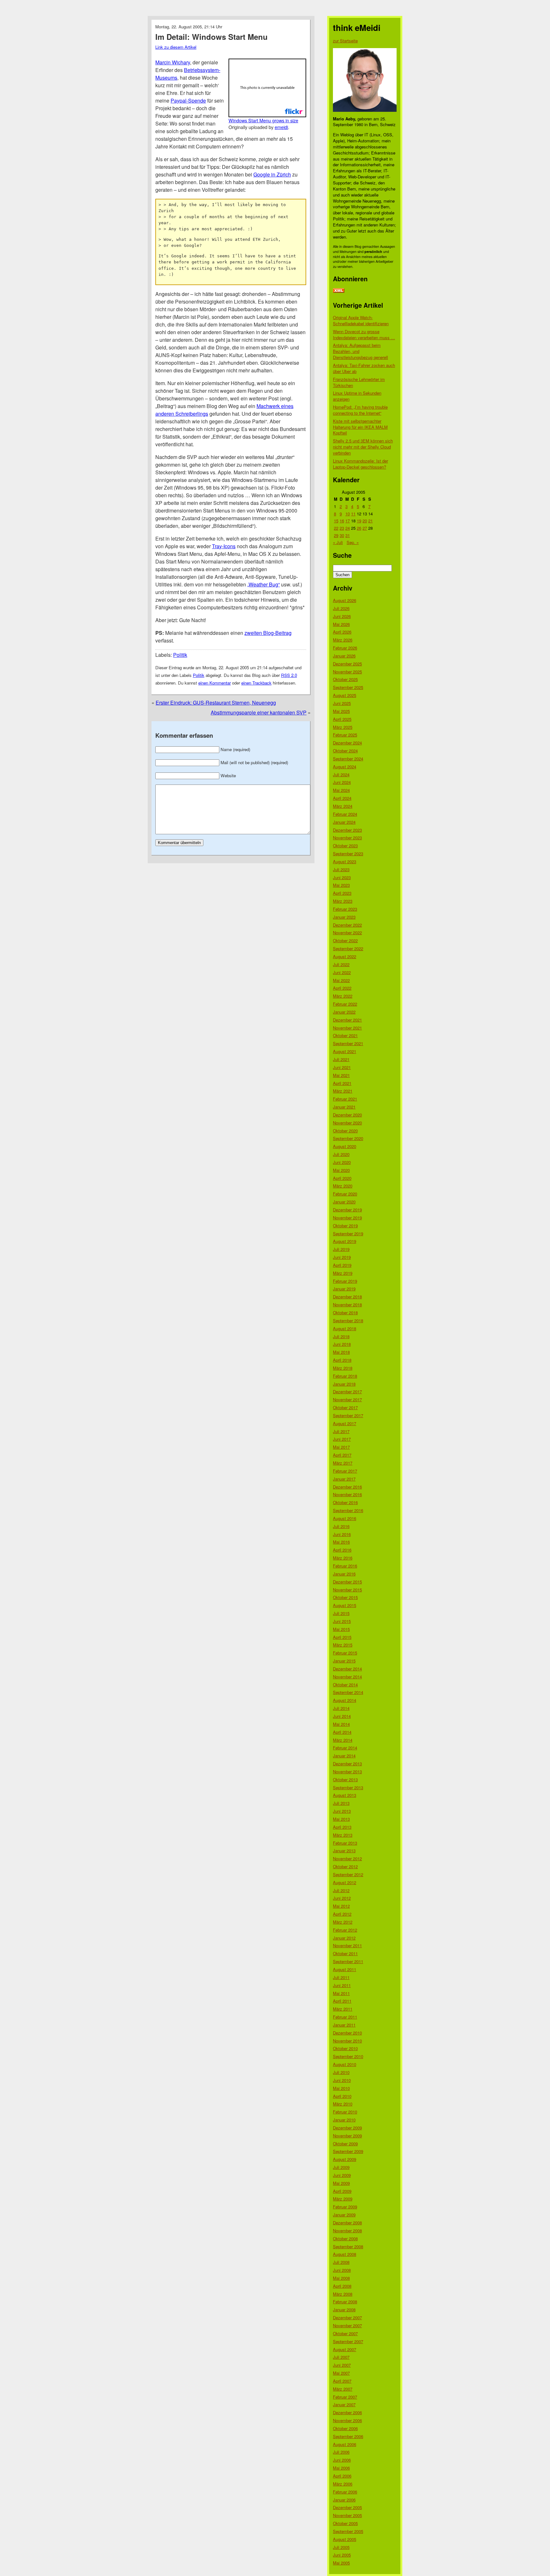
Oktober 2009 (345, 2144)
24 (348, 528)
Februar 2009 (345, 2207)
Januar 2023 (344, 917)
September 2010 (348, 2056)
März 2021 (343, 1091)
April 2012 (342, 1914)
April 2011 (342, 2001)
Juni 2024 (342, 782)
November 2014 (347, 1677)
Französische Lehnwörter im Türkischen (359, 382)
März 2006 (343, 2484)
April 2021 (342, 1083)
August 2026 (345, 600)
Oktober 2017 (345, 1407)
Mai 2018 (341, 1352)
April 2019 (342, 1265)
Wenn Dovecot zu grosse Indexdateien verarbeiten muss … (364, 334)
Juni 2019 (342, 1257)
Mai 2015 (341, 1629)
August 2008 (345, 2254)
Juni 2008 (342, 2270)
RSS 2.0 (289, 675)
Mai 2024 (341, 790)
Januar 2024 (344, 822)
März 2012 (343, 1922)
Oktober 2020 (345, 1131)
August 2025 (345, 695)
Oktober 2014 (345, 1685)
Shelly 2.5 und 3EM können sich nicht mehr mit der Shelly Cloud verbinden (363, 447)
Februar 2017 (345, 1471)
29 (336, 535)
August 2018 (345, 1328)
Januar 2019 (344, 1289)
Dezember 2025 (347, 664)
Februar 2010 (345, 2112)
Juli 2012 (341, 1890)
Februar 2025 (345, 735)
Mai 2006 (341, 2468)
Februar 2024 (345, 814)
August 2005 (345, 2539)
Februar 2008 (345, 2302)
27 (365, 528)
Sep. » (353, 542)
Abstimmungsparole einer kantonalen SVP (259, 712)
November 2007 (347, 2325)
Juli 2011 (341, 1977)
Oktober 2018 (345, 1313)
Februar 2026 (345, 648)
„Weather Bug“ (264, 584)
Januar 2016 (344, 1574)
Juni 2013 (342, 1811)
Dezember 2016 (347, 1487)
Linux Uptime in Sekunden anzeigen (357, 396)
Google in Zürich (272, 174)
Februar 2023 (345, 909)
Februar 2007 (345, 2397)
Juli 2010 (341, 2072)
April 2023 (342, 893)
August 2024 (345, 767)
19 (359, 521)
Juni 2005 (342, 2555)
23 (342, 528)
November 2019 (347, 1218)
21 (370, 521)
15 (336, 521)
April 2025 (342, 719)
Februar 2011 (345, 2017)
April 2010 (342, 2096)
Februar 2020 (345, 1194)
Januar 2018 (344, 1384)
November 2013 (347, 1772)
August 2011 (345, 1969)
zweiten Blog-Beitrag (268, 633)
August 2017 (345, 1423)
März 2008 (343, 2294)
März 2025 (343, 727)
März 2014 (343, 1740)
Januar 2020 (344, 1202)
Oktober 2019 (345, 1226)
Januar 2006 (344, 2500)
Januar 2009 (344, 2215)
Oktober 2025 (345, 679)
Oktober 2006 (345, 2428)
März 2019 (343, 1273)
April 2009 (342, 2191)
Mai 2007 (341, 2373)
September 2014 (348, 1692)
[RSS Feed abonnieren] (339, 291)
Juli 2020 (341, 1154)
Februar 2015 (345, 1653)
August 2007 (345, 2349)
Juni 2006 (342, 2460)
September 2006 (348, 2436)
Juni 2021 (342, 1067)
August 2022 (345, 956)
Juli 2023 (341, 869)
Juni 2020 (342, 1162)
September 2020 (348, 1138)
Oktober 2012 (345, 1866)
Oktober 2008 (345, 2239)
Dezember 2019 (347, 1210)
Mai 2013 (341, 1819)
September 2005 (348, 2531)
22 (336, 528)
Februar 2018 (345, 1376)
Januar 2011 (344, 2025)
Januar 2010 (344, 2120)
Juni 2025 (342, 703)
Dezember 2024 (347, 743)
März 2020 (343, 1186)
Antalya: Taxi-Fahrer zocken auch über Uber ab (364, 368)
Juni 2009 (342, 2175)
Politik (180, 655)
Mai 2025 (341, 711)
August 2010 (345, 2064)
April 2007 (342, 2381)
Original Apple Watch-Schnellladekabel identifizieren (361, 320)
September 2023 (348, 854)
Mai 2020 (341, 1170)
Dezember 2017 (347, 1392)
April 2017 (342, 1455)
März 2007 (343, 2389)
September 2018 (348, 1320)
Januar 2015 (344, 1661)
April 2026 (342, 632)
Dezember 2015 (347, 1582)
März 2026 (343, 640)
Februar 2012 (345, 1930)
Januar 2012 (344, 1938)
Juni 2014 (342, 1716)
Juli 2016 (341, 1526)
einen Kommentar (215, 683)
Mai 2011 (341, 1993)
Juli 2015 (341, 1613)
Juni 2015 (342, 1621)
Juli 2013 (341, 1803)
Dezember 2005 (347, 2507)
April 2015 (342, 1637)
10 (348, 514)
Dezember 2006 (347, 2412)
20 (365, 521)
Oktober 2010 (345, 2048)
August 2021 (345, 1051)
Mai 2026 (341, 624)
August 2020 (345, 1146)
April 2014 (342, 1732)
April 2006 (342, 2476)
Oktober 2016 (345, 1502)
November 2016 (347, 1494)
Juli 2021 (341, 1059)
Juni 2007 (342, 2365)
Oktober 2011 (345, 1953)
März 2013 (343, 1835)
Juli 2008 (341, 2262)
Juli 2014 (341, 1708)
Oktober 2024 (345, 751)
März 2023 (343, 901)
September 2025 (348, 687)
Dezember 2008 (347, 2223)
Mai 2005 (341, 2563)
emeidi (281, 127)
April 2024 (342, 798)
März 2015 (343, 1645)
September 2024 (348, 759)
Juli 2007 (341, 2357)
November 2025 (347, 672)
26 (359, 528)
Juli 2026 (341, 608)
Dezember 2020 (347, 1115)
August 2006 (345, 2444)
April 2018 (342, 1360)
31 (348, 535)
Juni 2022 (342, 972)
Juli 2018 (341, 1336)
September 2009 (348, 2151)
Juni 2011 (342, 1985)
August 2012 (345, 1882)
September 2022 (348, 948)
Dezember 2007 (347, 2318)
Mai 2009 (341, 2183)
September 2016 (348, 1510)
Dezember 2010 (347, 2033)
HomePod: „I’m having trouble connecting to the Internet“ (360, 410)
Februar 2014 (345, 1748)
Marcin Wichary (173, 62)
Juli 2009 (341, 2167)
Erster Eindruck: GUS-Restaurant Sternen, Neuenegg (216, 703)
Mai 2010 (341, 2088)
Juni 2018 (342, 1344)
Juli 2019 (341, 1249)
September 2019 (348, 1234)
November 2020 (347, 1123)
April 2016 (342, 1550)
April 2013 (342, 1827)
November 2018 (347, 1305)
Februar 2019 (345, 1281)
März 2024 (343, 806)
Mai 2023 (341, 885)
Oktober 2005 (345, 2523)
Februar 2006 (345, 2492)
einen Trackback (256, 683)
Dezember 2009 (347, 2128)
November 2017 (347, 1399)
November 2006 (347, 2420)
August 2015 (345, 1605)
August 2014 (345, 1700)
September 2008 (348, 2246)
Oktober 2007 (345, 2333)
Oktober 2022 (345, 940)
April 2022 (342, 988)
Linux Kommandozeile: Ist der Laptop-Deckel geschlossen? (360, 464)
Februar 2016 (345, 1566)
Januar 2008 (344, 2310)
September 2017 (348, 1415)
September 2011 (348, 1961)
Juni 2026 (342, 616)
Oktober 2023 (345, 846)
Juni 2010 (342, 2080)
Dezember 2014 (347, 1669)
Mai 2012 (341, 1906)
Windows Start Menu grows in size (263, 120)
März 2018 (343, 1368)
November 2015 (347, 1590)
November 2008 (347, 2231)
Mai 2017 (341, 1447)
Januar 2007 (344, 2404)
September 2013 (348, 1787)
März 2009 (343, 2199)
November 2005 (347, 2515)
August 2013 (345, 1795)
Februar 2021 (345, 1099)
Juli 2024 (341, 775)
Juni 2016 (342, 1534)
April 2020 (342, 1178)
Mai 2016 (341, 1542)
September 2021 (348, 1043)
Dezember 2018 (347, 1297)
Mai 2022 (341, 980)
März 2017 (343, 1463)
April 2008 (342, 2286)
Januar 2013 (344, 1851)
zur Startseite (345, 41)
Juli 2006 (341, 2452)
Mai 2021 (341, 1075)
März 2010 (343, 2104)
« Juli (338, 542)
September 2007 (348, 2341)
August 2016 (345, 1518)
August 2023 (345, 861)
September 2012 (348, 1874)
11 (353, 514)
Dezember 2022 (347, 925)
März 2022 (343, 996)
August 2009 (345, 2159)
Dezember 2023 (347, 830)
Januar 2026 (344, 656)
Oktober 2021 (345, 1035)
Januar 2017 (344, 1479)
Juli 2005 (341, 2547)
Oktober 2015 (345, 1597)
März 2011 (343, 2009)
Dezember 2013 (347, 1764)
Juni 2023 (342, 877)
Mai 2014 (341, 1724)
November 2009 (347, 2136)
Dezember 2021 (347, 1020)
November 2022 (347, 933)
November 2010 (347, 2041)
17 (348, 521)
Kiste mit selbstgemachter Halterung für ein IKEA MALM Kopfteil (360, 427)
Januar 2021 (344, 1107)
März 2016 (343, 1558)
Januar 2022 (344, 1012)
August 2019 (345, 1241)
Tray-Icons (224, 546)
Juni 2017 (342, 1439)
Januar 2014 (344, 1756)
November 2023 (347, 838)
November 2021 (347, 1028)
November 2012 (347, 1858)
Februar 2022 (345, 1004)
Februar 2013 (345, 1843)
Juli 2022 (341, 964)
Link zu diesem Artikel (176, 47)
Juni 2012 (342, 1898)
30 (342, 535)
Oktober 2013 (345, 1780)
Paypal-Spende (188, 100)
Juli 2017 (341, 1431)
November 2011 (347, 1945)
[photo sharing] (267, 115)
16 (342, 521)
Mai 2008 (341, 2278)
